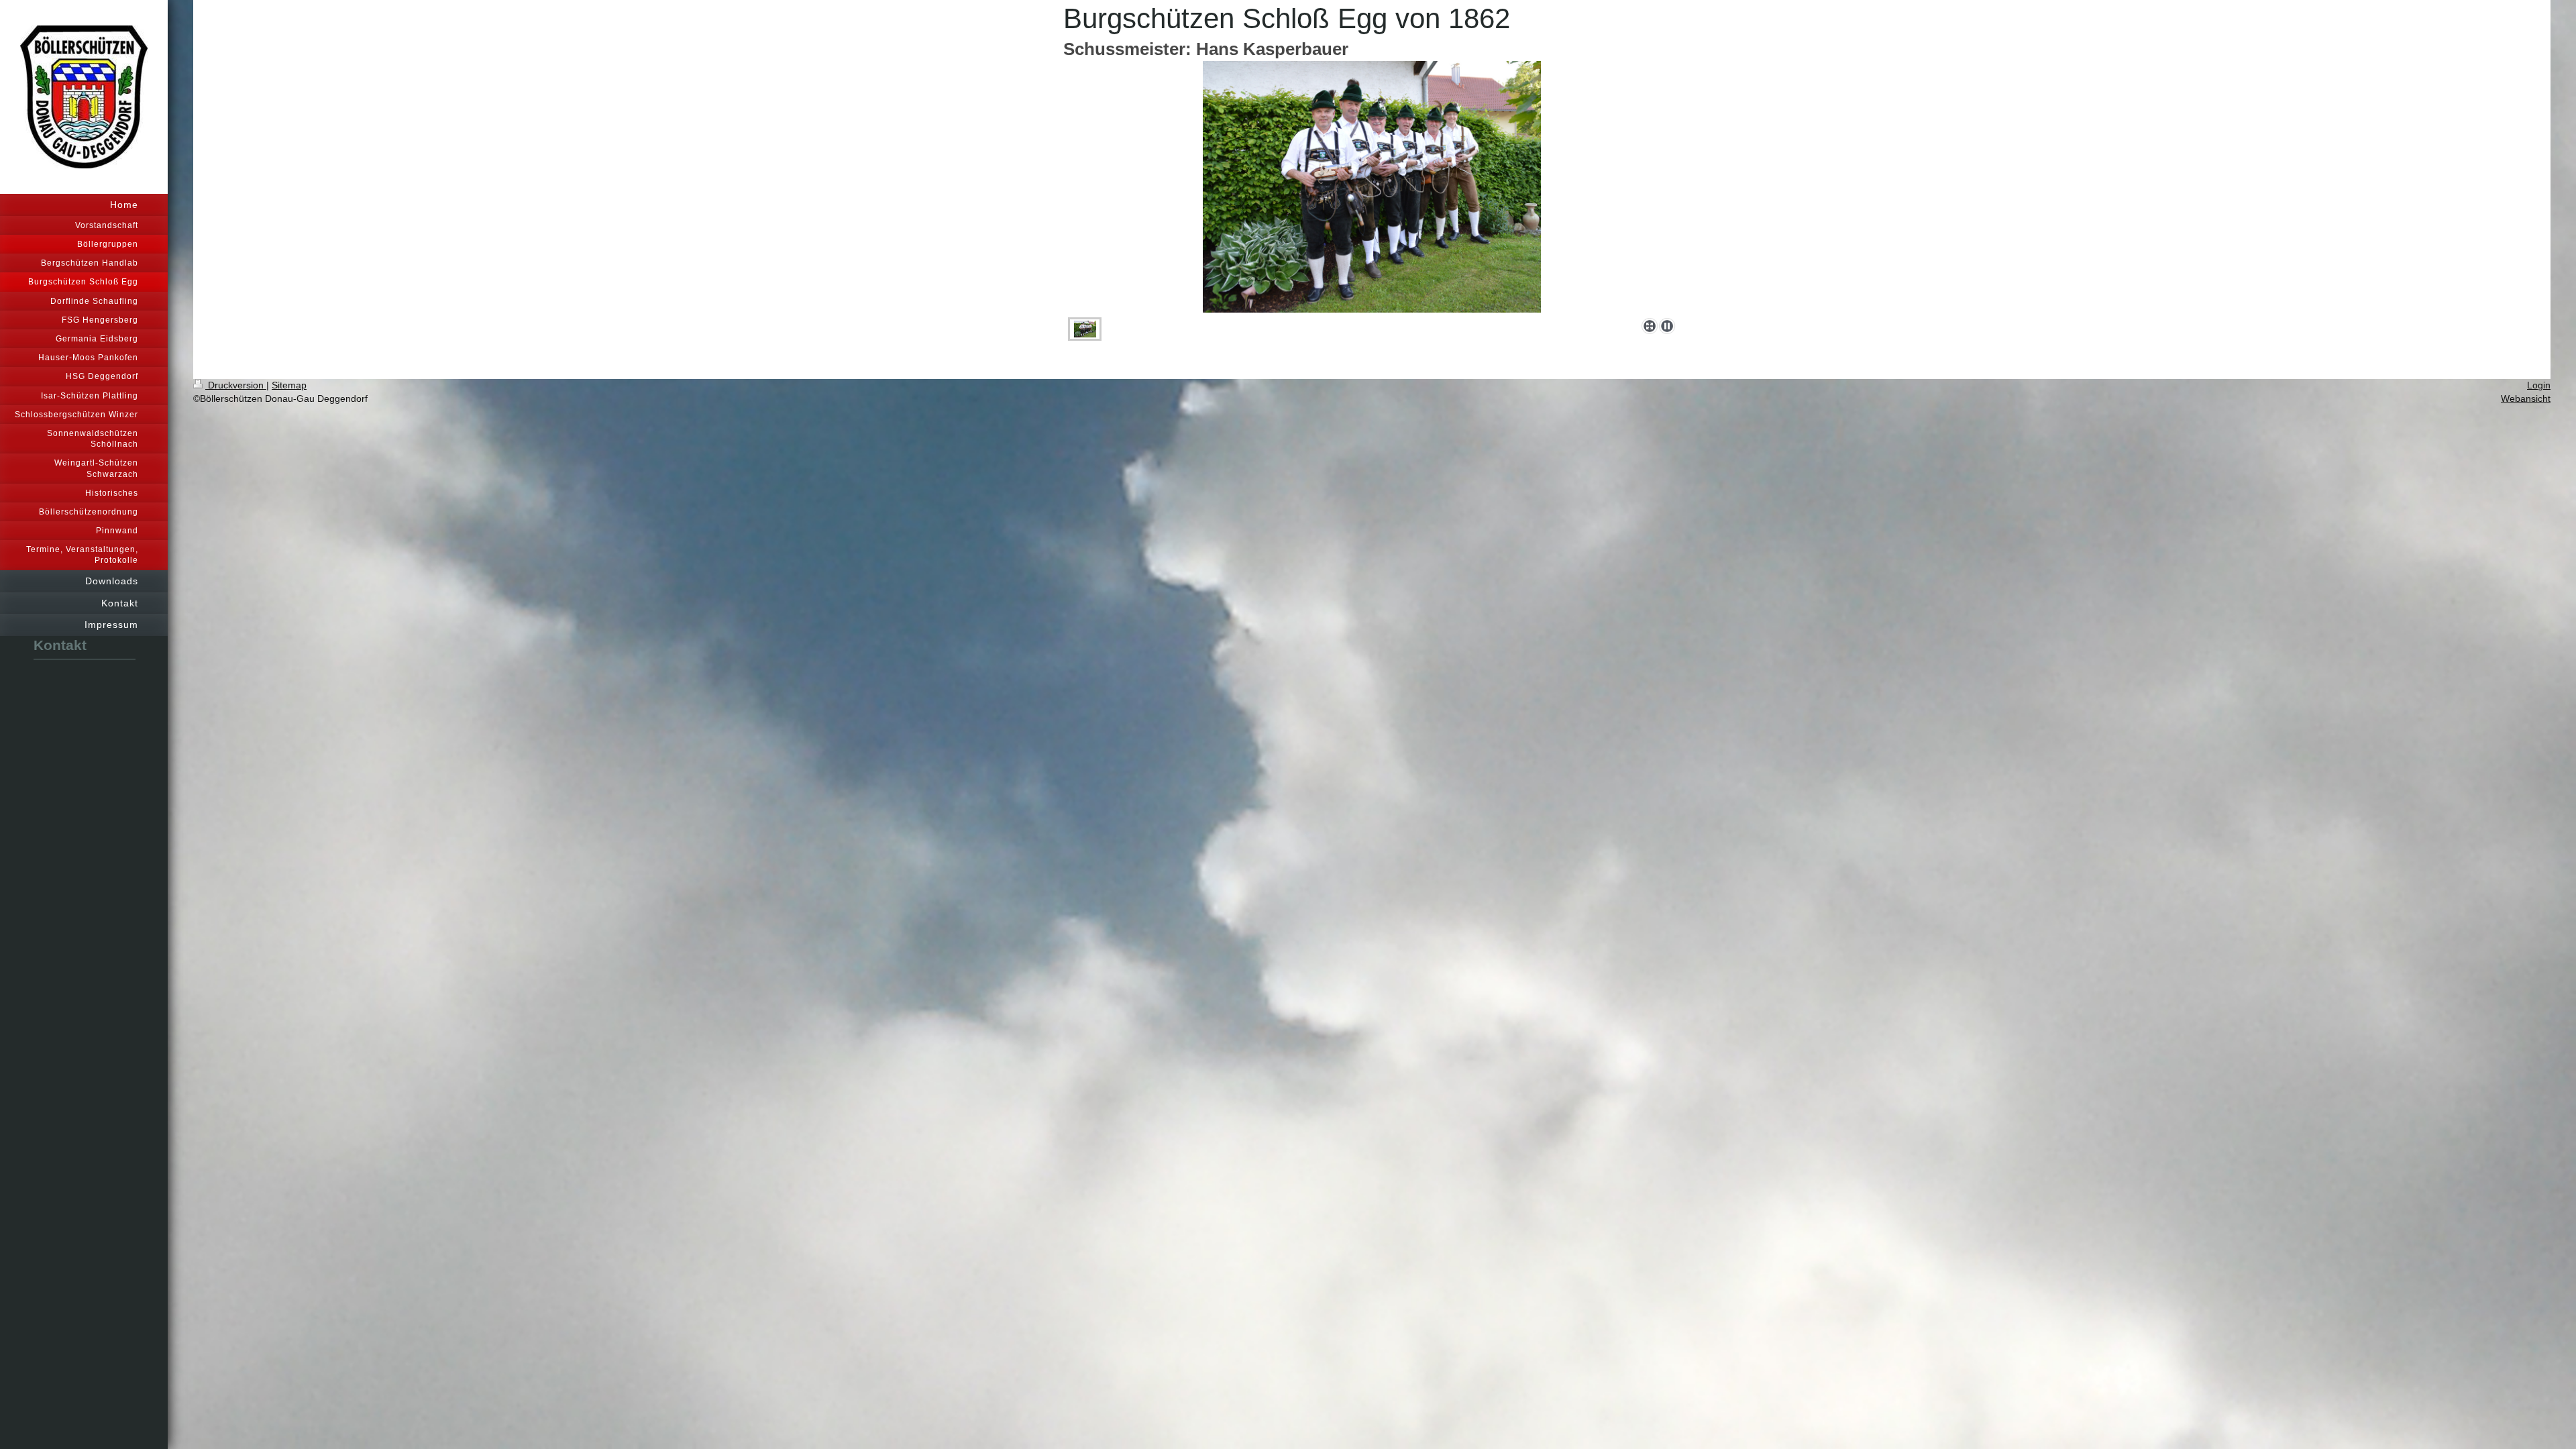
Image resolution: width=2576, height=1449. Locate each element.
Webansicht (2526, 398)
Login (2539, 385)
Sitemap (289, 385)
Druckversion (236, 385)
